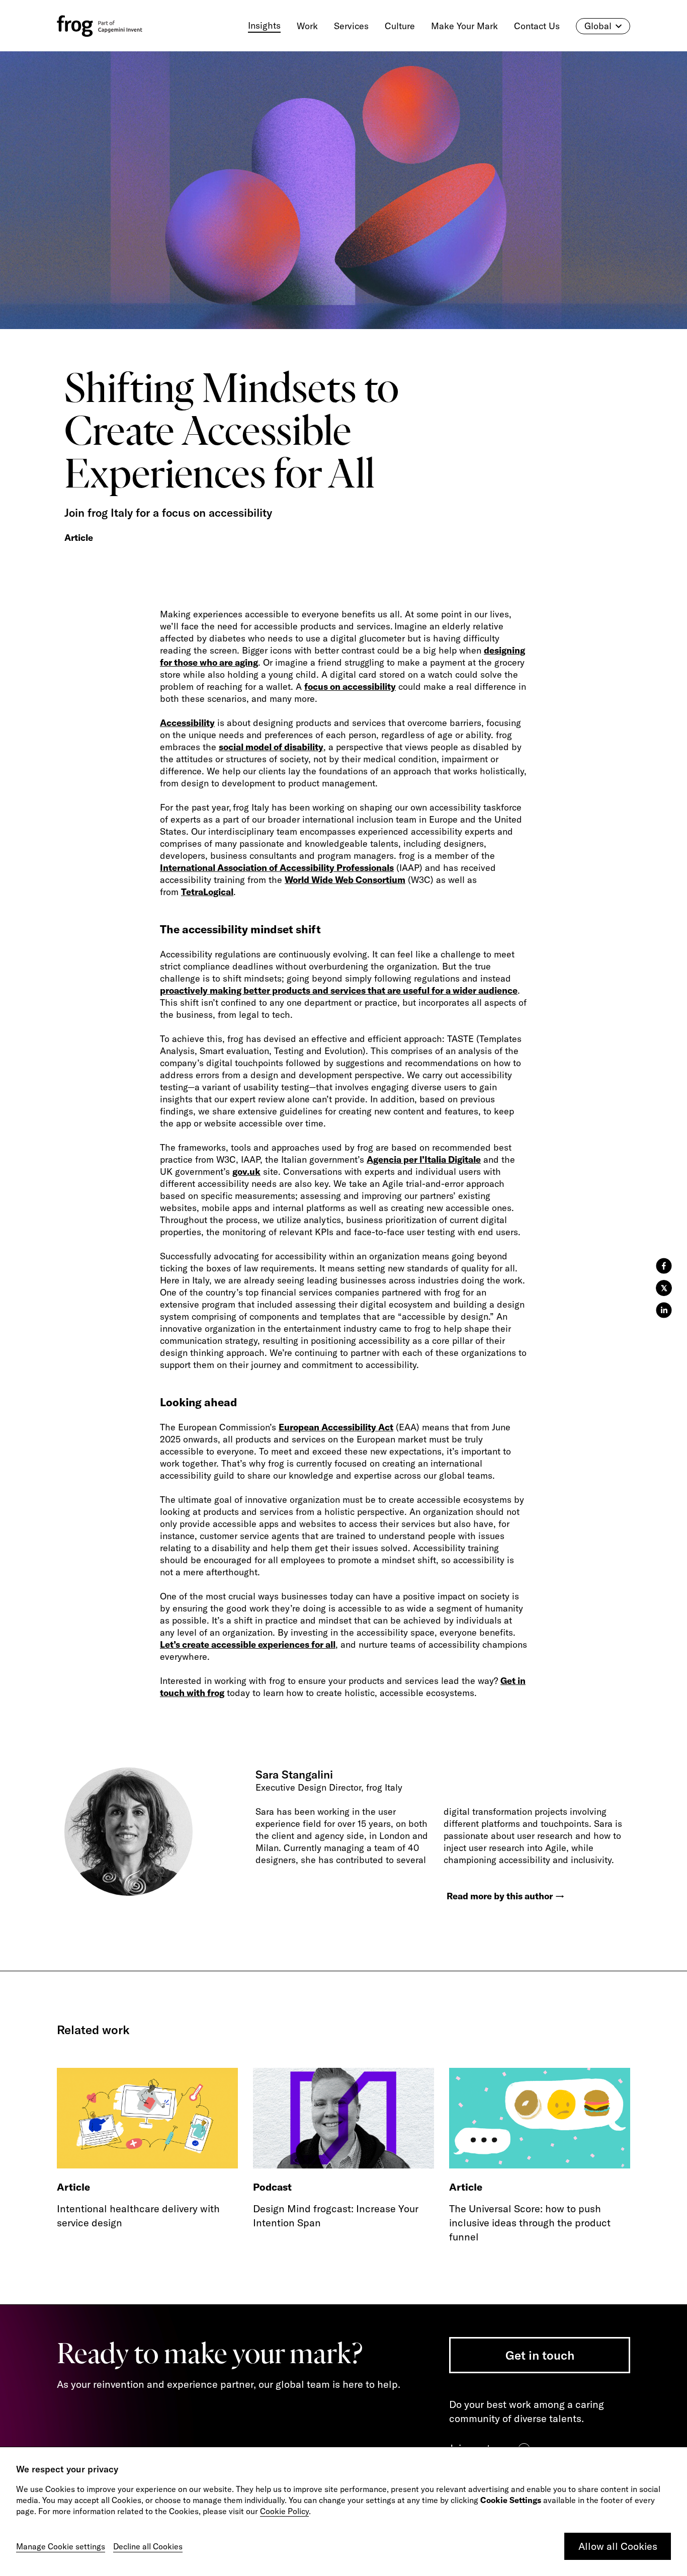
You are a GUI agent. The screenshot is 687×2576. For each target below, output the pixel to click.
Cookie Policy (284, 2511)
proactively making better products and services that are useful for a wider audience (339, 990)
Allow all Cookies (618, 2546)
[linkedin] (664, 1310)
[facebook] (664, 1266)
